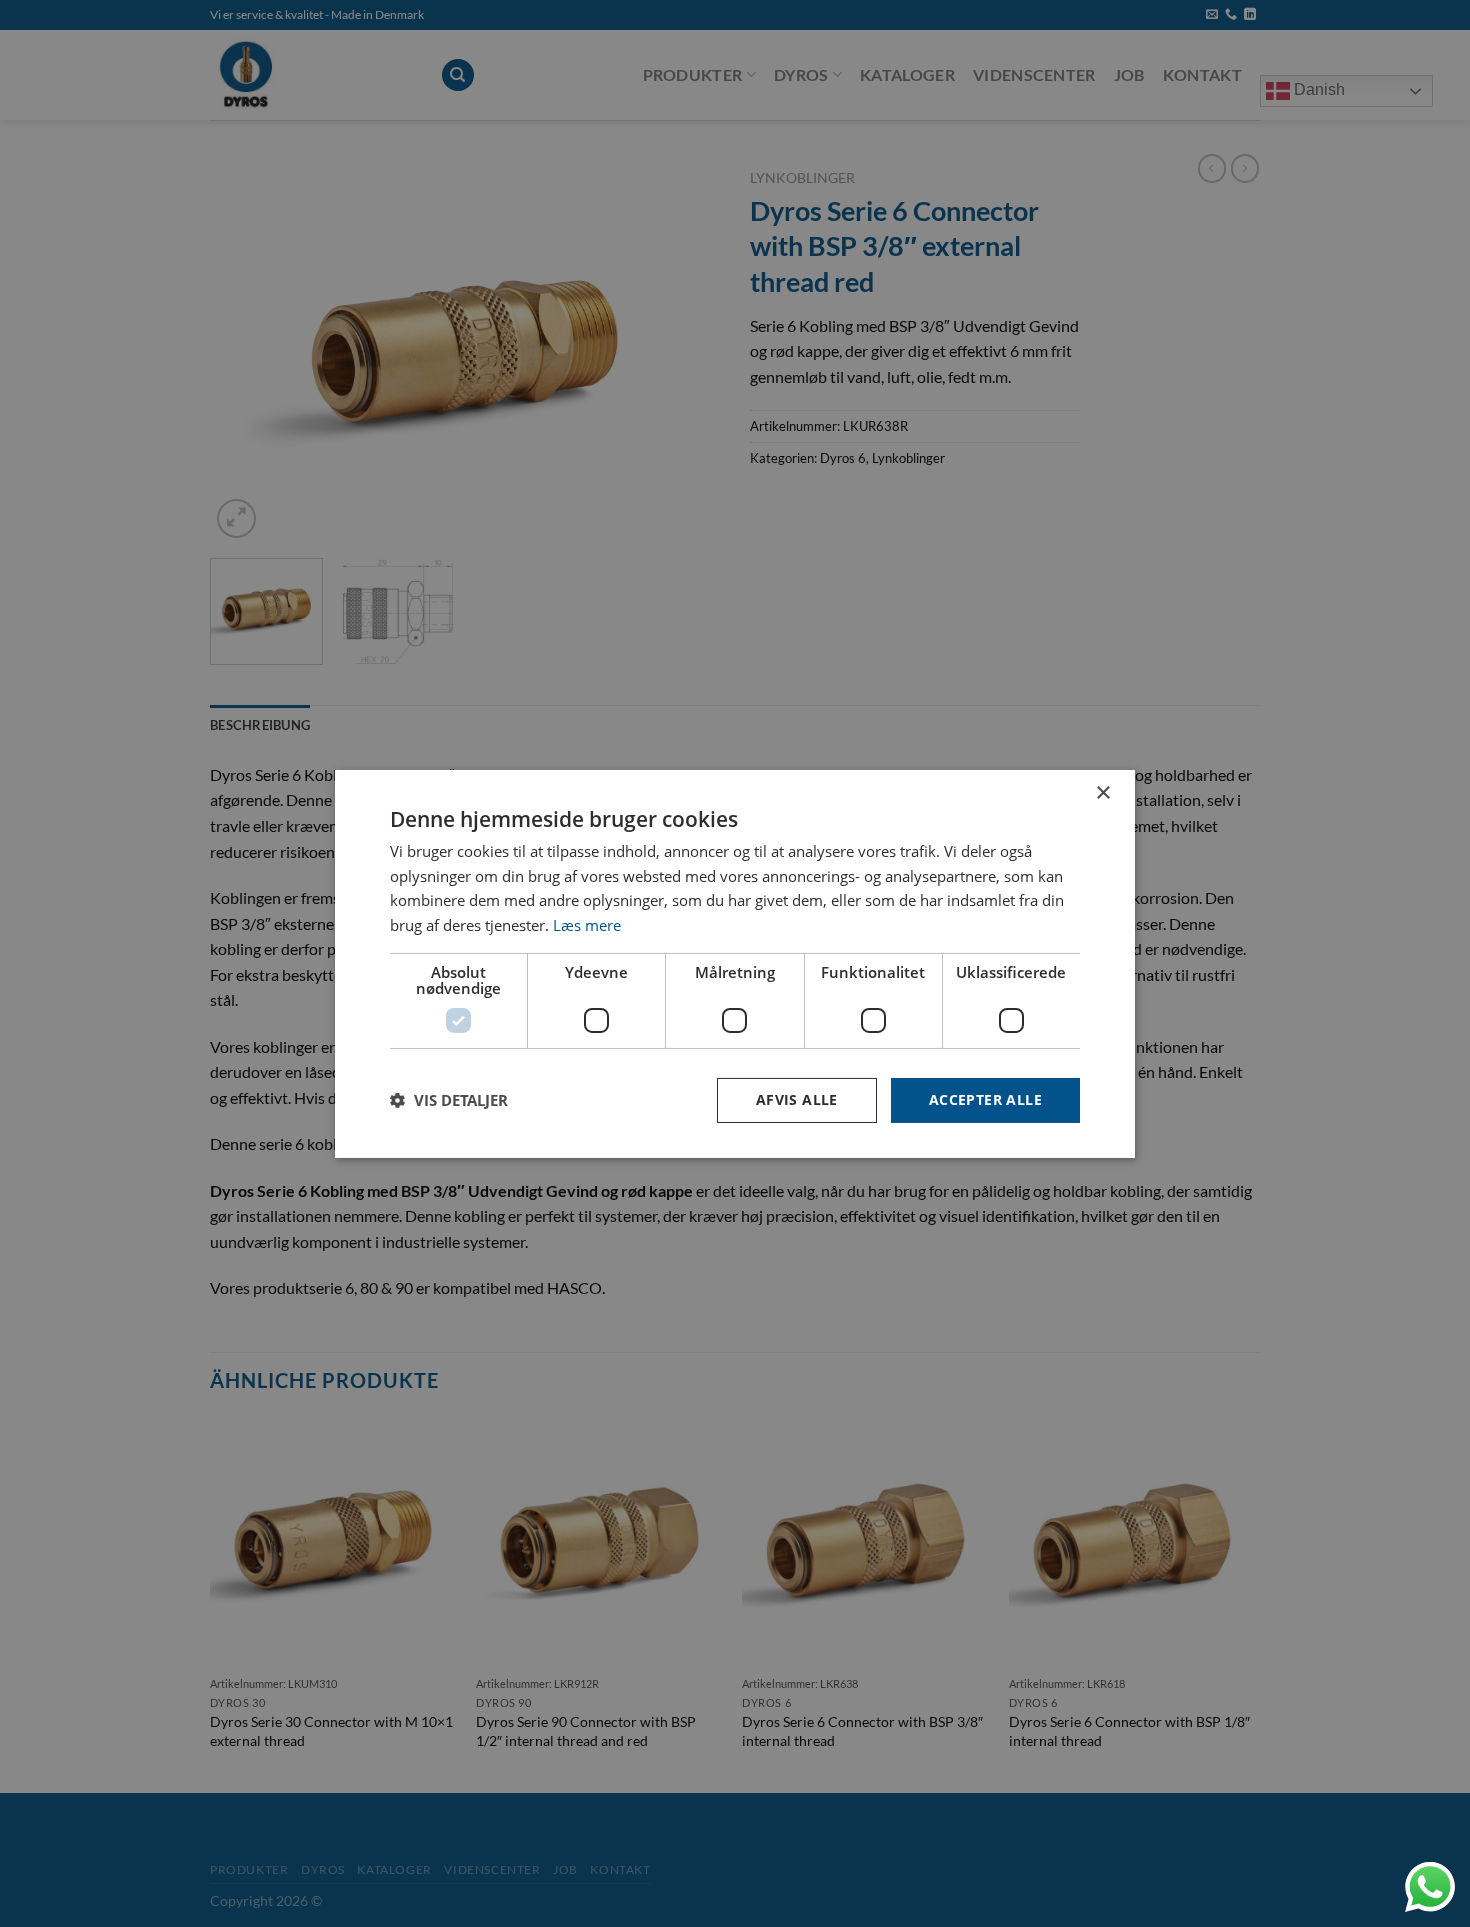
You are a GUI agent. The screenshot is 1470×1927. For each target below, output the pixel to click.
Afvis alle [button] (797, 1099)
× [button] (1102, 792)
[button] (449, 1100)
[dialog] (735, 963)
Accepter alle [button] (985, 1099)
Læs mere (587, 925)
